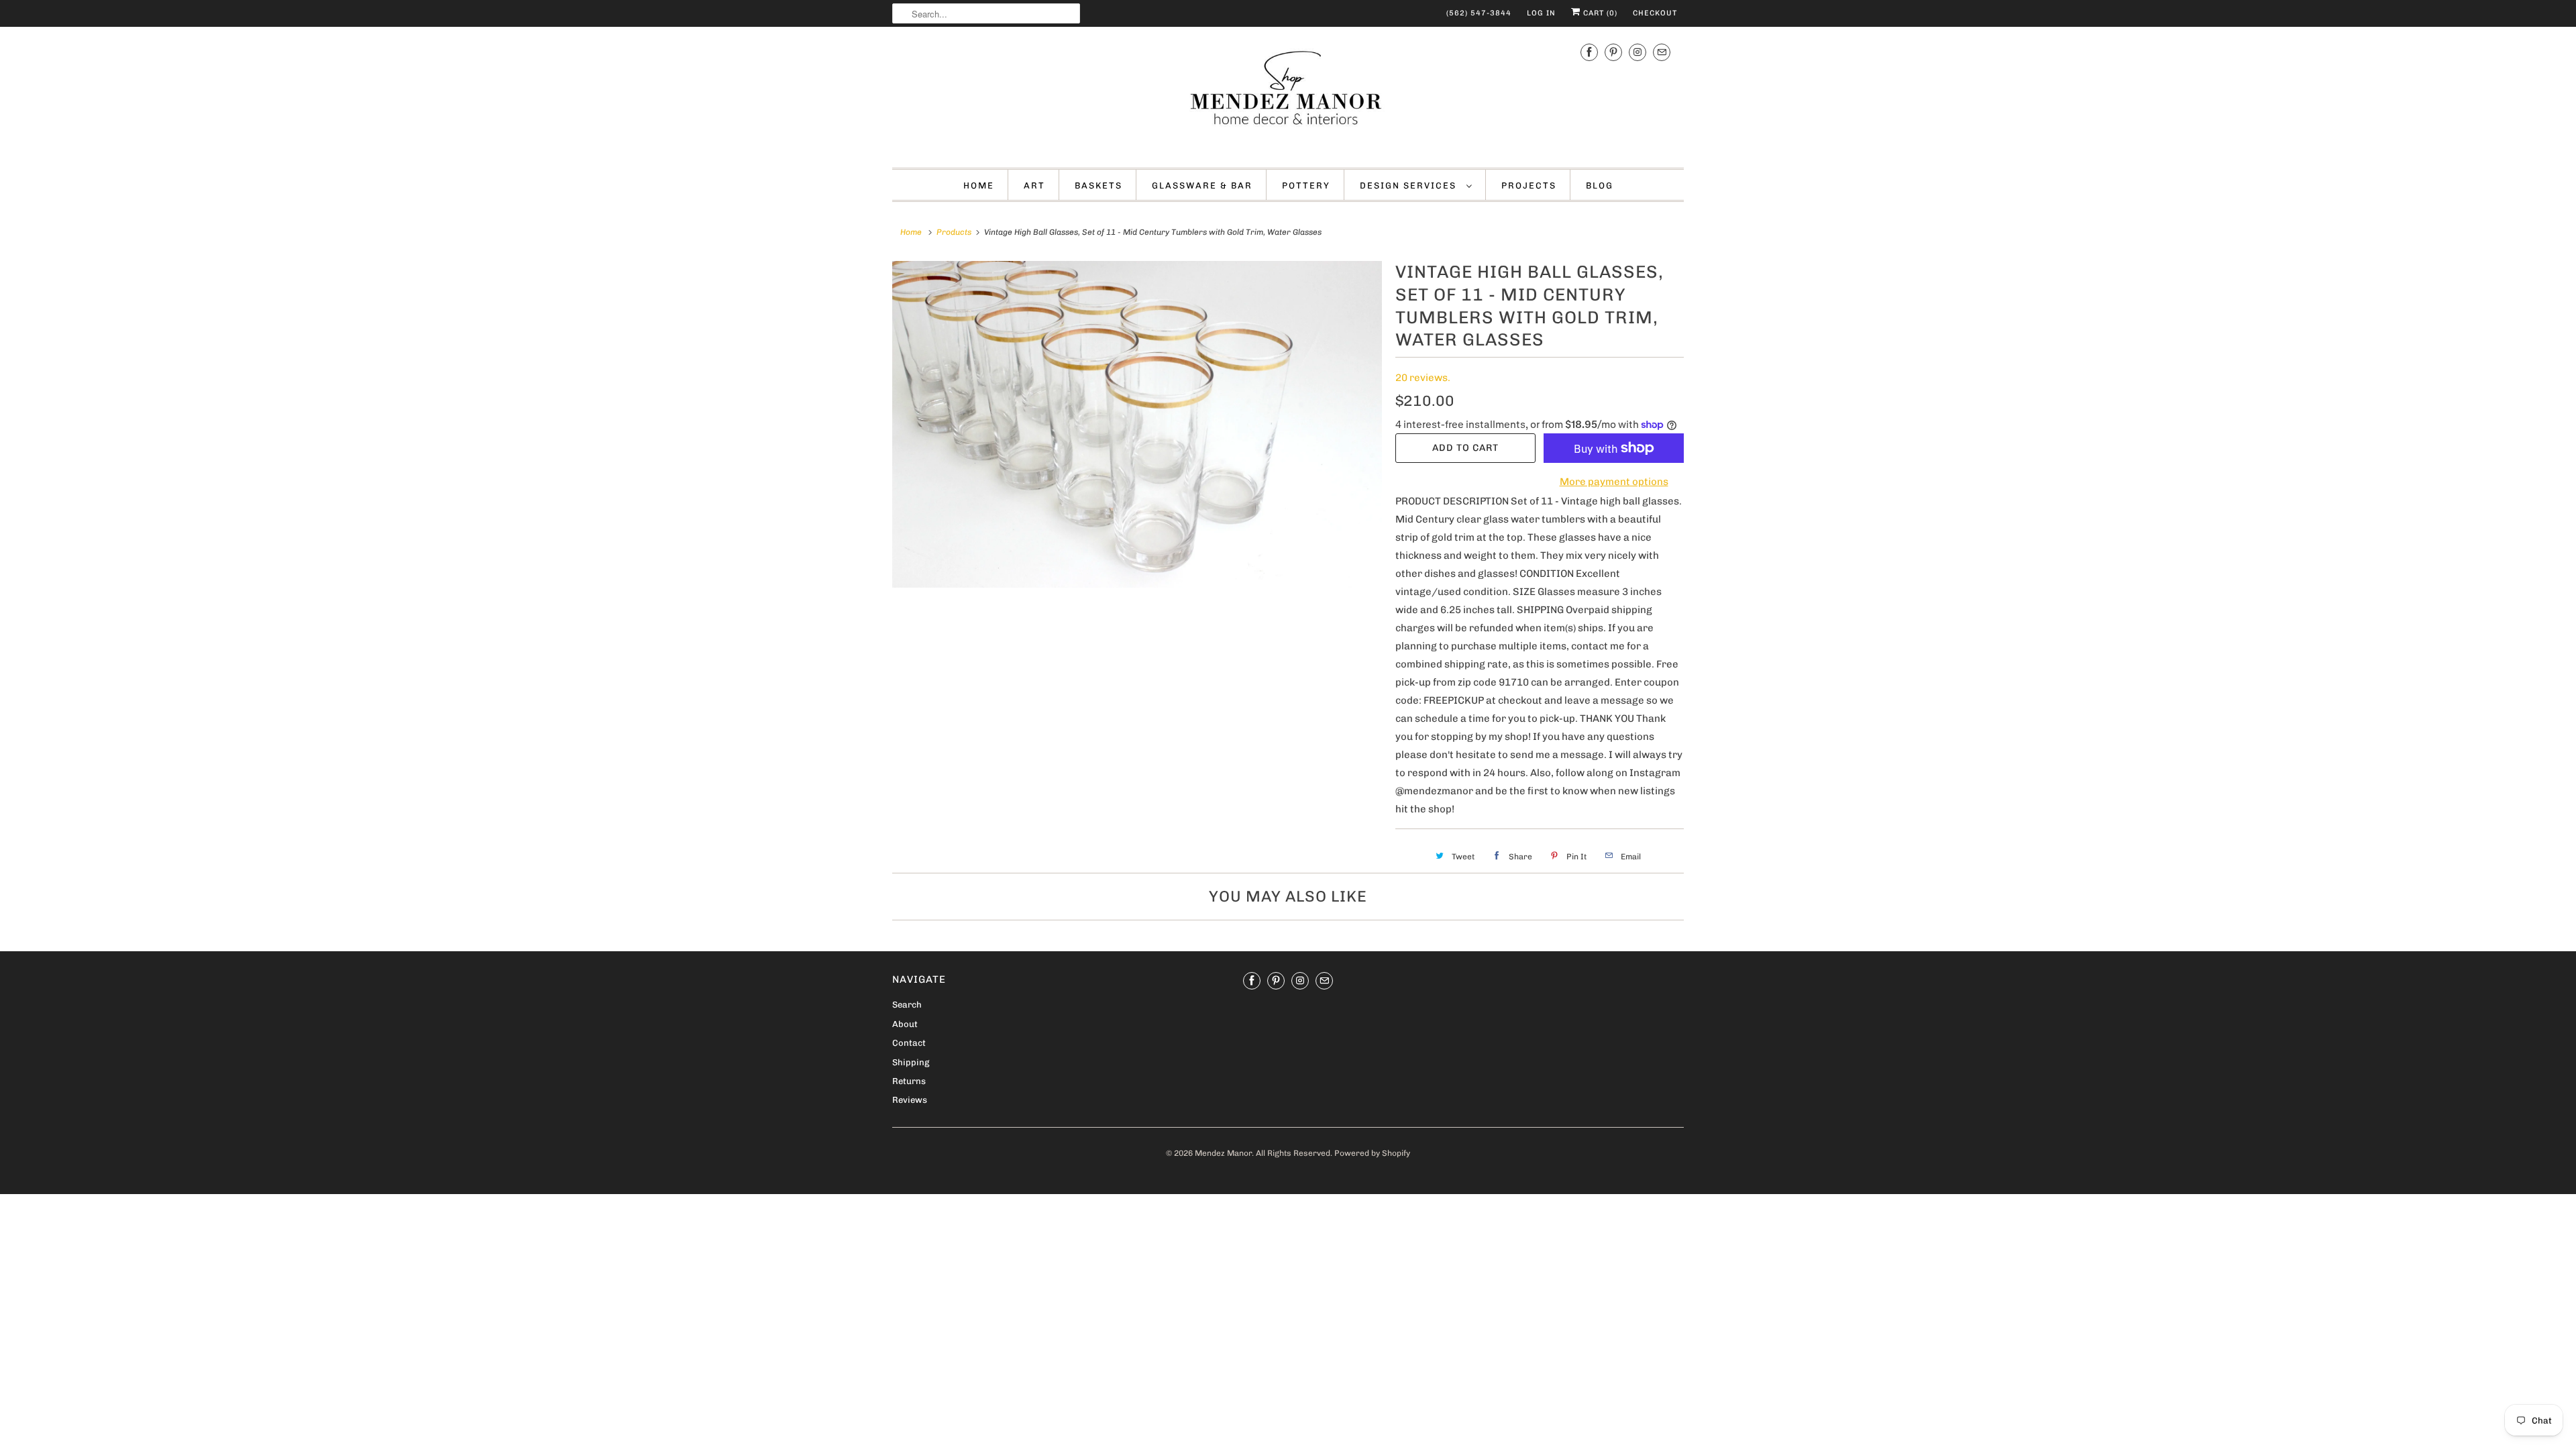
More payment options (1614, 482)
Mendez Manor (1223, 1153)
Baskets (1098, 185)
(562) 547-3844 (1479, 13)
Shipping (911, 1062)
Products (954, 232)
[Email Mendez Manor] (1662, 52)
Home (979, 185)
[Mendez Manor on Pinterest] (1613, 52)
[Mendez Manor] (1288, 96)
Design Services (1410, 185)
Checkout (1655, 13)
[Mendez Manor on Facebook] (1589, 52)
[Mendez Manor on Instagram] (1638, 52)
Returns (909, 1081)
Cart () (1599, 13)
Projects (1529, 185)
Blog (1600, 185)
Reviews (910, 1100)
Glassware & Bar (1202, 185)
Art (1034, 185)
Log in (1541, 13)
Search (907, 1005)
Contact (909, 1043)
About (905, 1024)
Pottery (1306, 185)
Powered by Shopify (1372, 1153)
